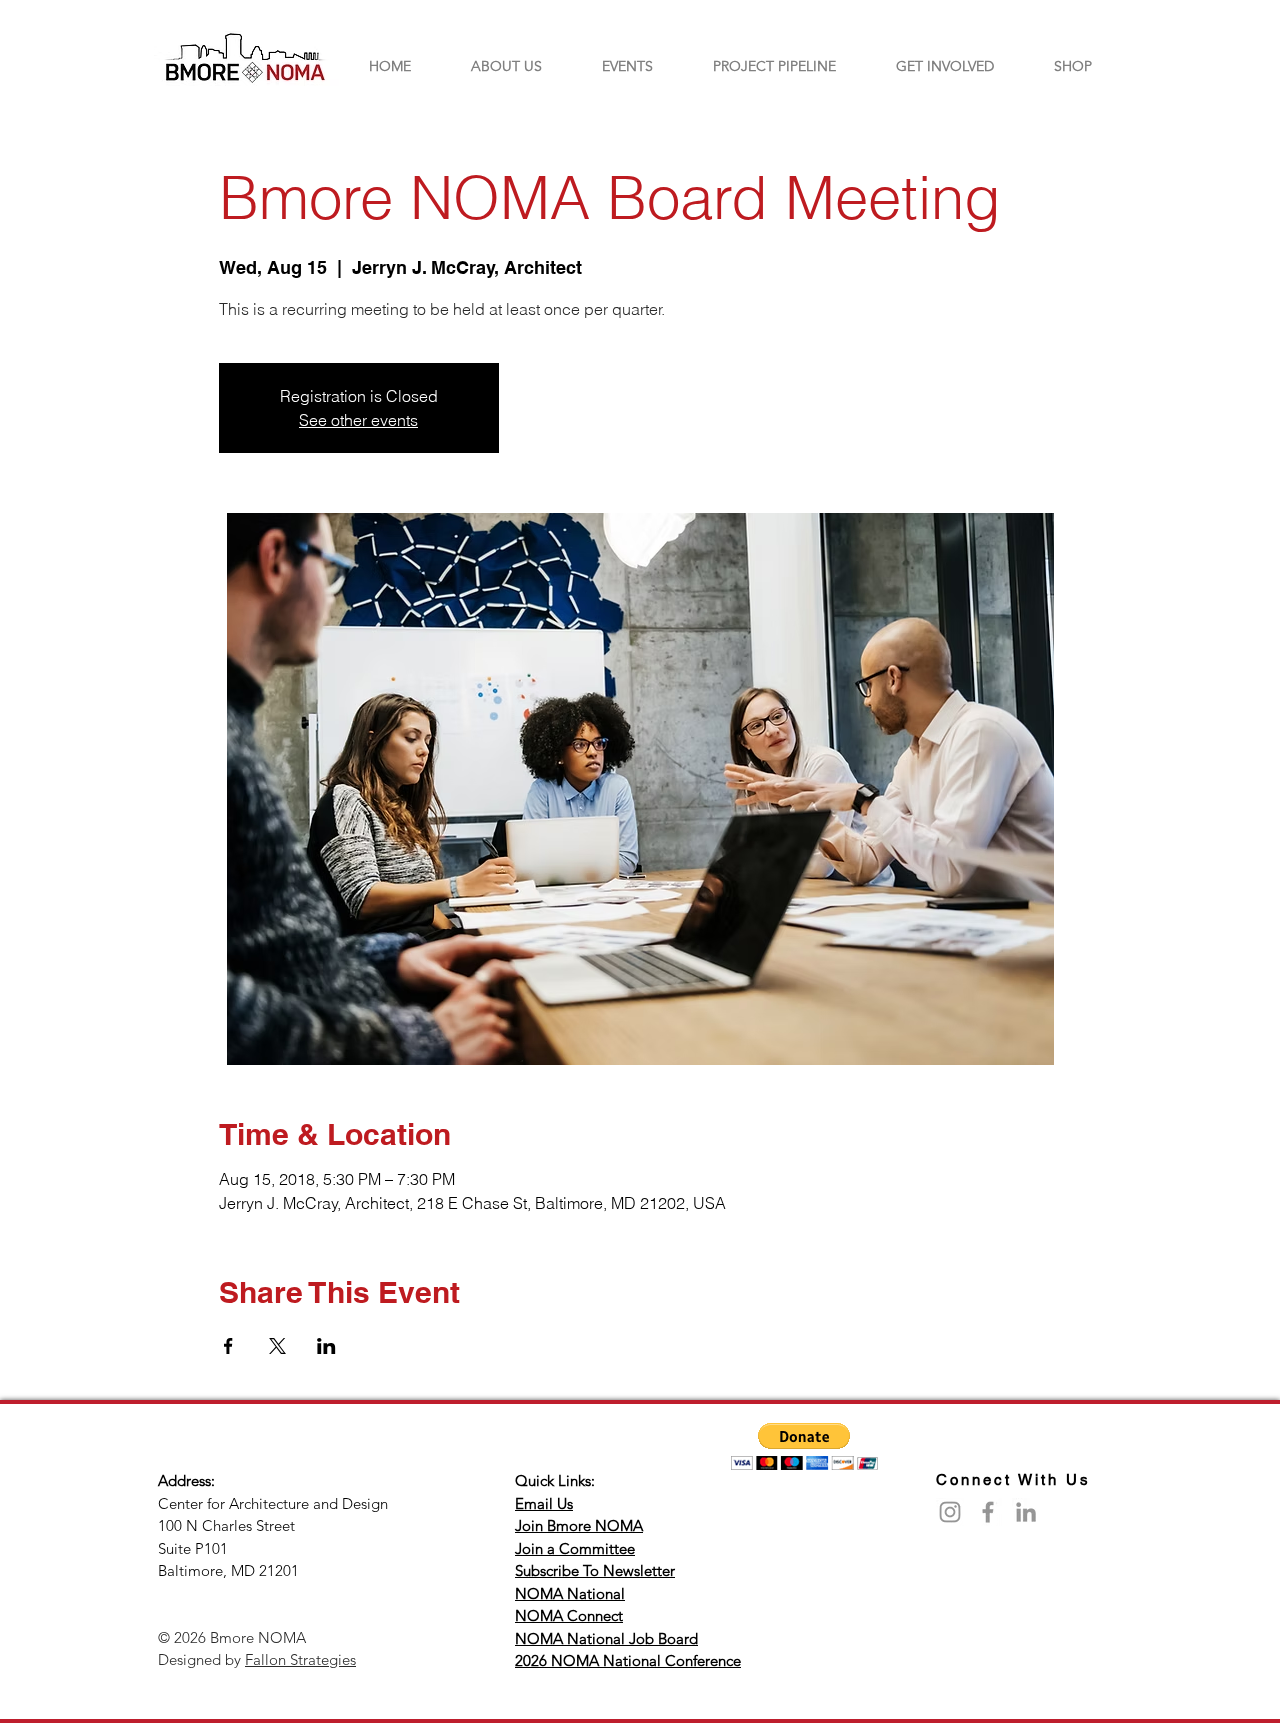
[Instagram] (950, 1512)
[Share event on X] (277, 1346)
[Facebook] (988, 1512)
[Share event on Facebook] (228, 1346)
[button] (804, 1446)
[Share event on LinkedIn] (326, 1346)
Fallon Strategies (300, 1659)
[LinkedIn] (1026, 1512)
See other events (358, 420)
